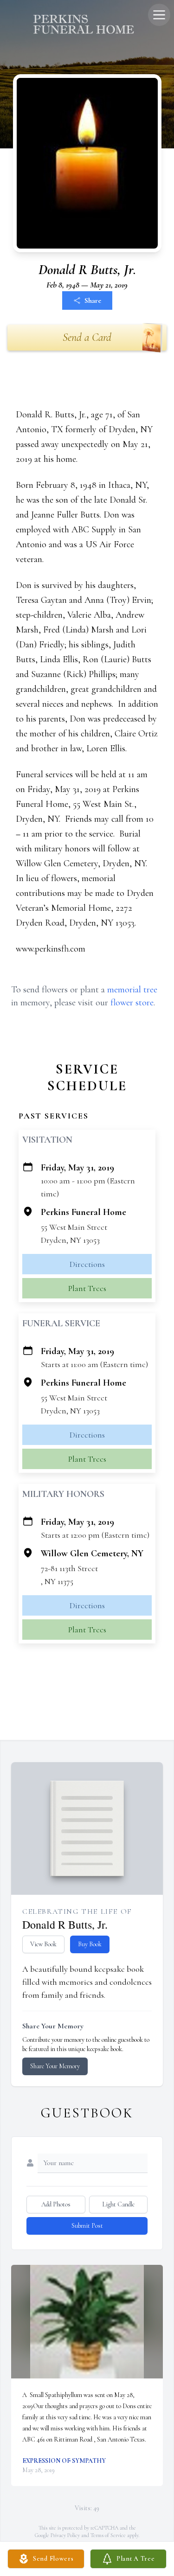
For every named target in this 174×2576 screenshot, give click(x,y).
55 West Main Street (74, 1227)
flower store (132, 1003)
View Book (43, 1944)
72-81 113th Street (69, 1568)
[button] (87, 2322)
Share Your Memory (55, 2066)
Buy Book (90, 1944)
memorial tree (132, 990)
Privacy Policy (65, 2535)
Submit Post (87, 2226)
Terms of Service (108, 2535)
